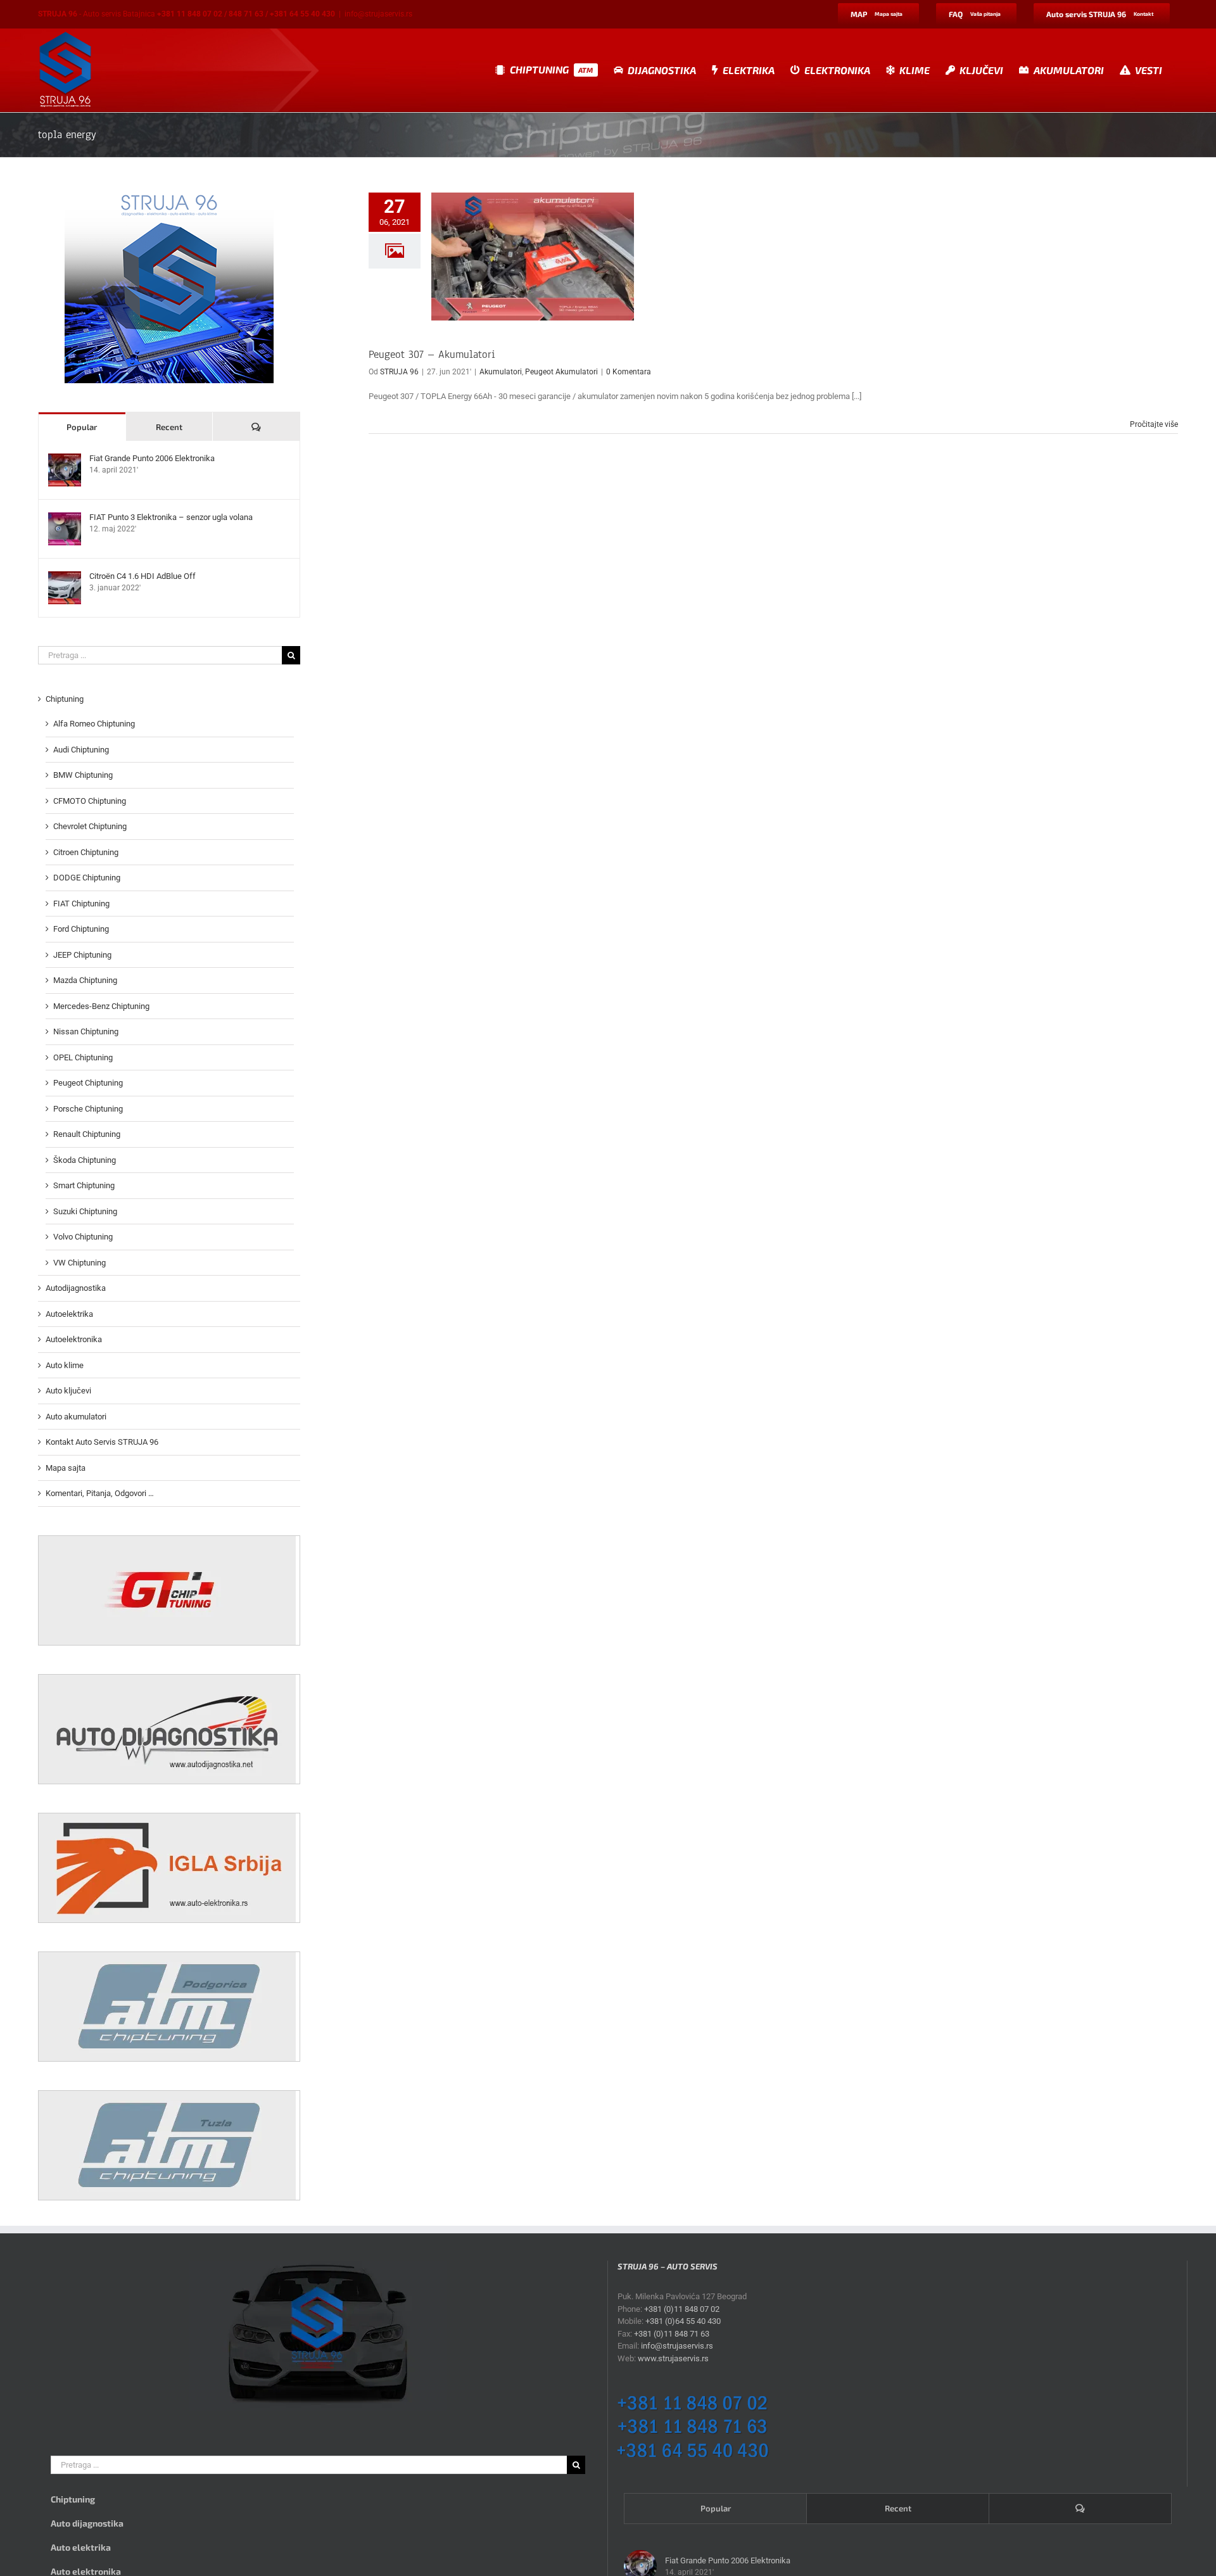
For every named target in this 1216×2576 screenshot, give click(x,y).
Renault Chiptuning (87, 1134)
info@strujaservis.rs (378, 14)
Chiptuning (65, 699)
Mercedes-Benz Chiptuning (101, 1006)
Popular (82, 427)
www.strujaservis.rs (673, 2358)
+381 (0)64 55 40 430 (683, 2321)
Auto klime (65, 1365)
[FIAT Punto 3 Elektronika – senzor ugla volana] (65, 518)
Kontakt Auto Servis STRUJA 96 (102, 1442)
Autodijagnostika (76, 1288)
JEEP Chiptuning (82, 955)
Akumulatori (501, 372)
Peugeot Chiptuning (88, 1083)
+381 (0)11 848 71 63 (672, 2334)
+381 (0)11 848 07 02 (682, 2309)
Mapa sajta (66, 1468)
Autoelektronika (74, 1339)
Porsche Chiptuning (88, 1109)
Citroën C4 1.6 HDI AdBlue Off (142, 576)
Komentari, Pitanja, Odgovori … (100, 1493)
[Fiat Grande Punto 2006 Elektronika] (65, 460)
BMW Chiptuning (83, 775)
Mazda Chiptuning (85, 980)
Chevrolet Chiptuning (90, 826)
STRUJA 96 (399, 372)
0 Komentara (629, 372)
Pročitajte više (1154, 424)
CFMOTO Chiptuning (90, 801)
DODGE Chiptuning (87, 878)
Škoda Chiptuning (85, 1160)
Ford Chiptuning (81, 929)
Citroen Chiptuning (86, 852)
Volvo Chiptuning (83, 1237)
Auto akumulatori (76, 1417)
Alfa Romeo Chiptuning (94, 724)
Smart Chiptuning (84, 1185)
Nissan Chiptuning (86, 1031)
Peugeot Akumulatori (561, 372)
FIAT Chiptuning (81, 904)
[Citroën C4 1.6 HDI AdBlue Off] (65, 577)
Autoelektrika (69, 1314)
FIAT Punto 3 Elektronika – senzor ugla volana (171, 517)
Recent (169, 427)
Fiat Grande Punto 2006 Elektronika (152, 458)
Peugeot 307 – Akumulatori (432, 354)
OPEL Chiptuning (83, 1057)
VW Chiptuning (79, 1263)
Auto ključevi (68, 1391)
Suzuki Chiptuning (85, 1211)
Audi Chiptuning (81, 750)
